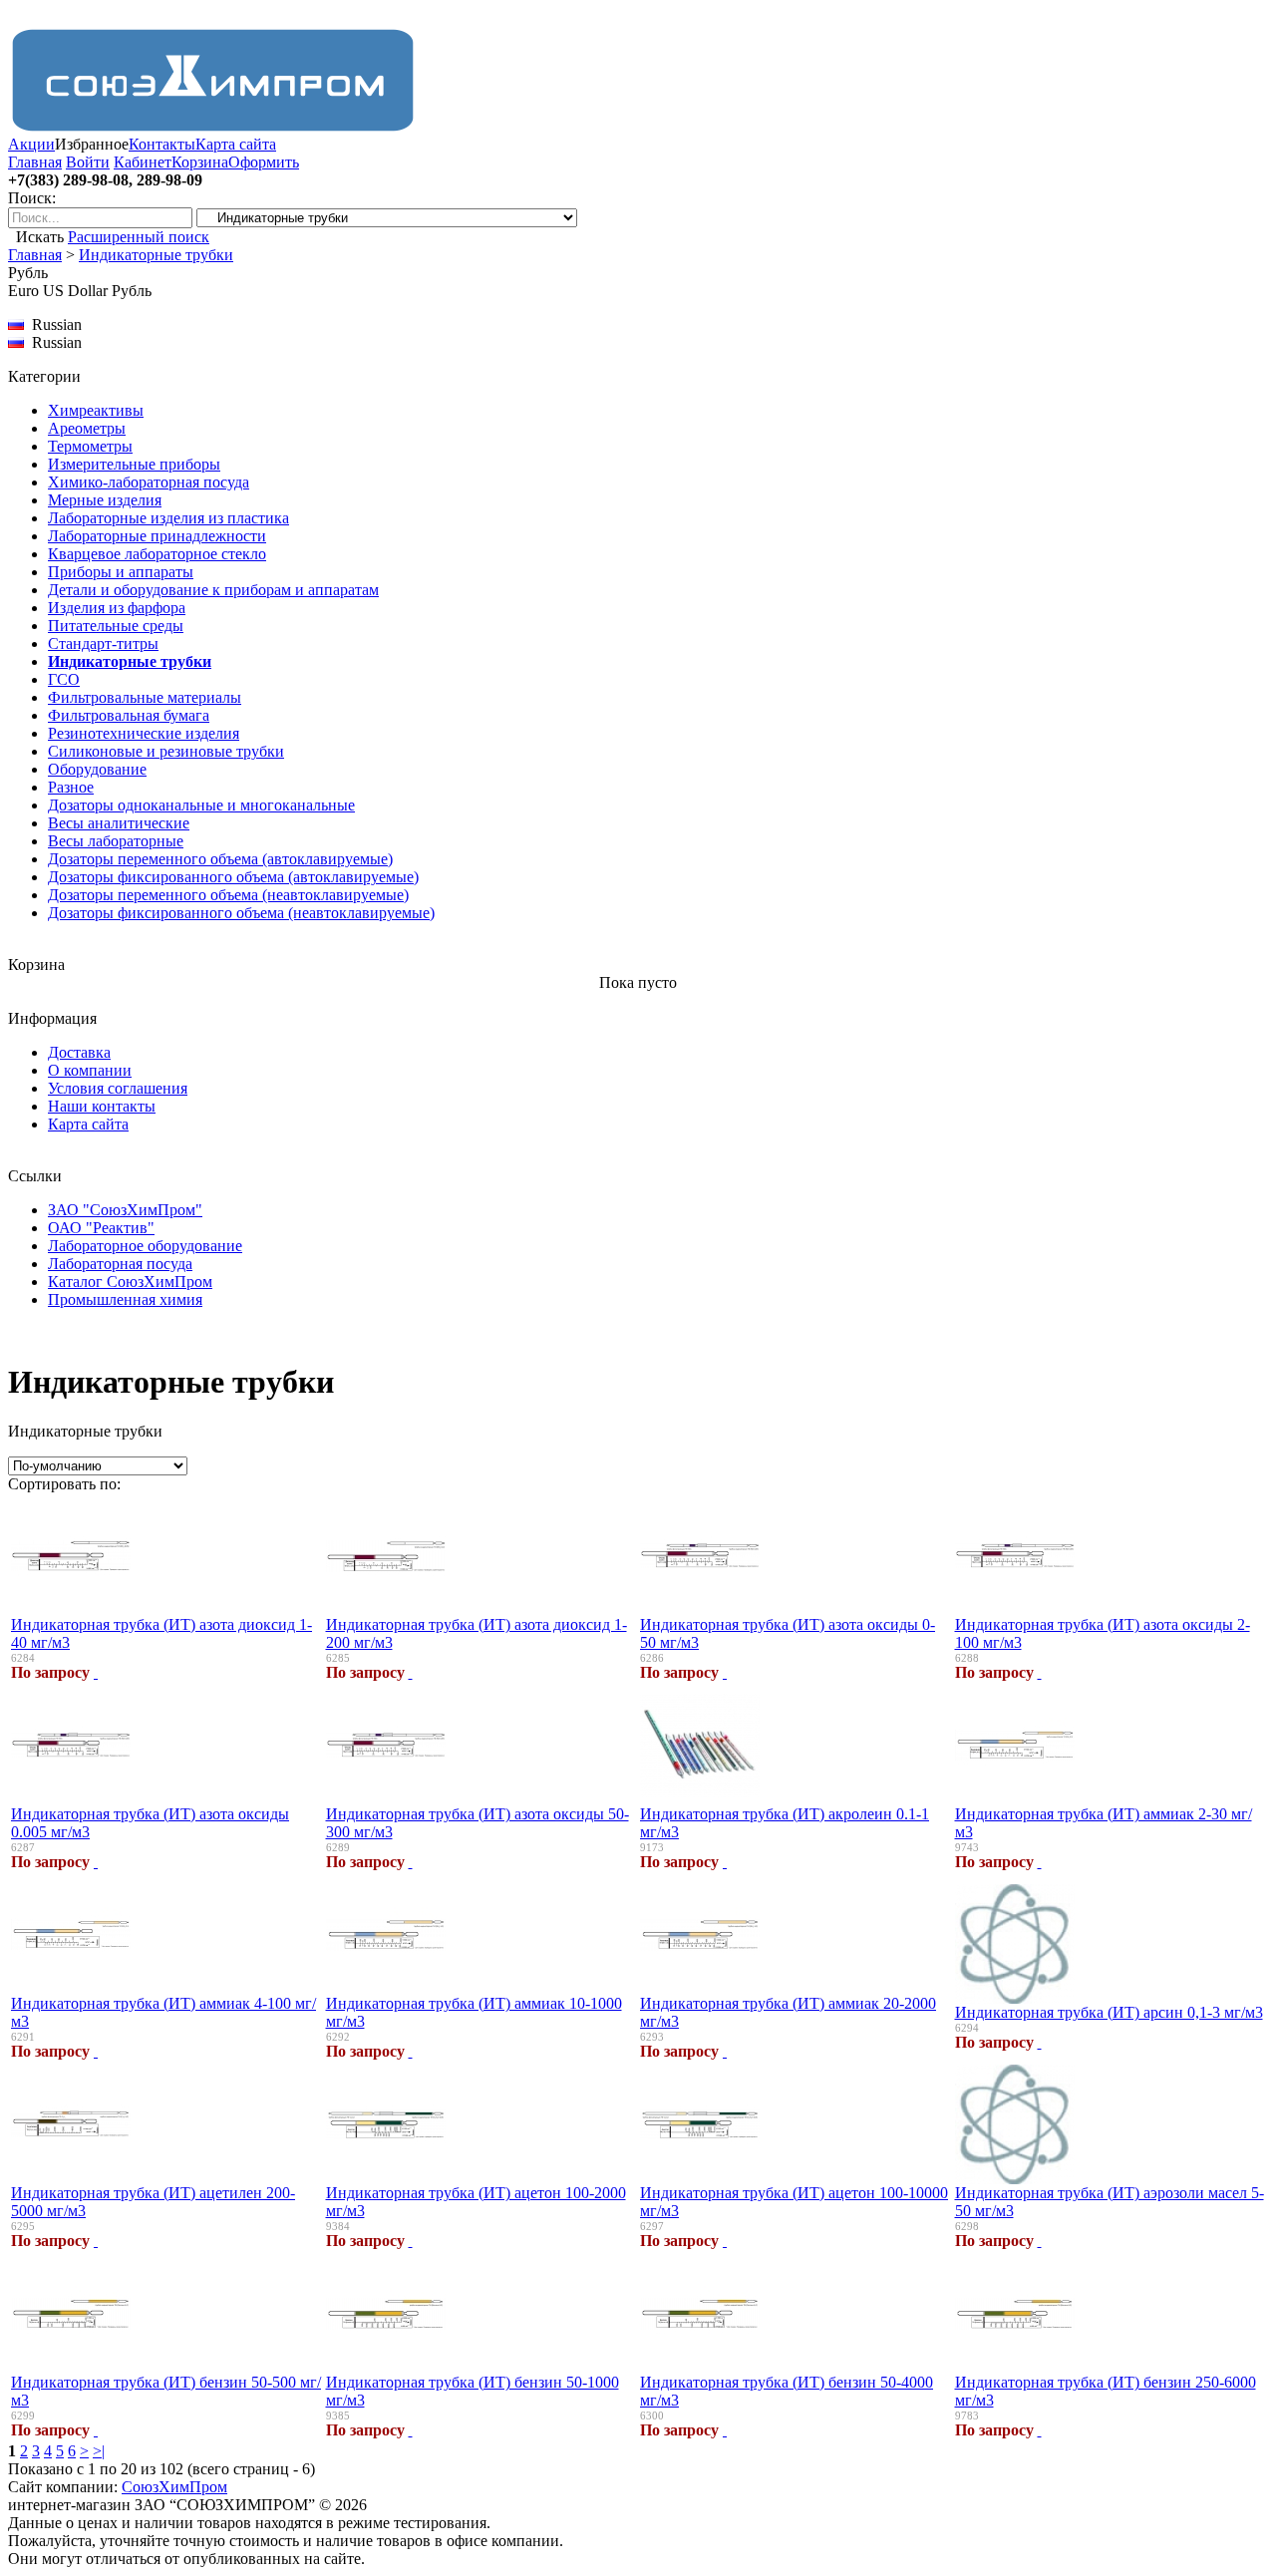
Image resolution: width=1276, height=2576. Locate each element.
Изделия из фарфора (117, 608)
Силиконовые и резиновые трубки (166, 751)
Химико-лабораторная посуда (149, 482)
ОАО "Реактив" (101, 1228)
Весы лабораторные (116, 841)
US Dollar (75, 291)
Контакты (162, 144)
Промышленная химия (125, 1299)
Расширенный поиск (139, 237)
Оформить (264, 162)
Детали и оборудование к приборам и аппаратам (213, 590)
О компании (90, 1070)
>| (99, 2451)
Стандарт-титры (103, 644)
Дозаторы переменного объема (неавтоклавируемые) (228, 895)
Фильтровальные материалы (145, 697)
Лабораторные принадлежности (157, 536)
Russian (53, 342)
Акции (31, 144)
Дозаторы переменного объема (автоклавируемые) (220, 859)
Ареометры (87, 428)
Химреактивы (96, 410)
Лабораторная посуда (120, 1264)
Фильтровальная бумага (129, 715)
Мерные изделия (105, 500)
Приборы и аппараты (121, 572)
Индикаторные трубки (156, 255)
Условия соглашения (118, 1088)
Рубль (132, 291)
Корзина (200, 162)
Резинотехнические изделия (144, 733)
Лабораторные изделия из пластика (168, 518)
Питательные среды (116, 626)
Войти (88, 162)
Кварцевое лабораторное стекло (157, 554)
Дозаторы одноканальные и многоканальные (201, 805)
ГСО (64, 679)
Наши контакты (102, 1106)
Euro (23, 291)
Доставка (79, 1052)
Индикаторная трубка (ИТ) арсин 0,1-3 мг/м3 (1109, 2012)
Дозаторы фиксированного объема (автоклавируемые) (233, 877)
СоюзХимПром (174, 2487)
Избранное (92, 144)
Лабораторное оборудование (145, 1246)
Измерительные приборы (134, 464)
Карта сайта (236, 144)
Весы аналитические (119, 823)
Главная (35, 162)
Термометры (90, 446)
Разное (71, 787)
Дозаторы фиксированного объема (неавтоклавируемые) (241, 913)
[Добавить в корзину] (96, 1672)
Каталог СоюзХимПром (130, 1282)
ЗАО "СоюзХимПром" (125, 1210)
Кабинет (143, 162)
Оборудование (97, 769)
